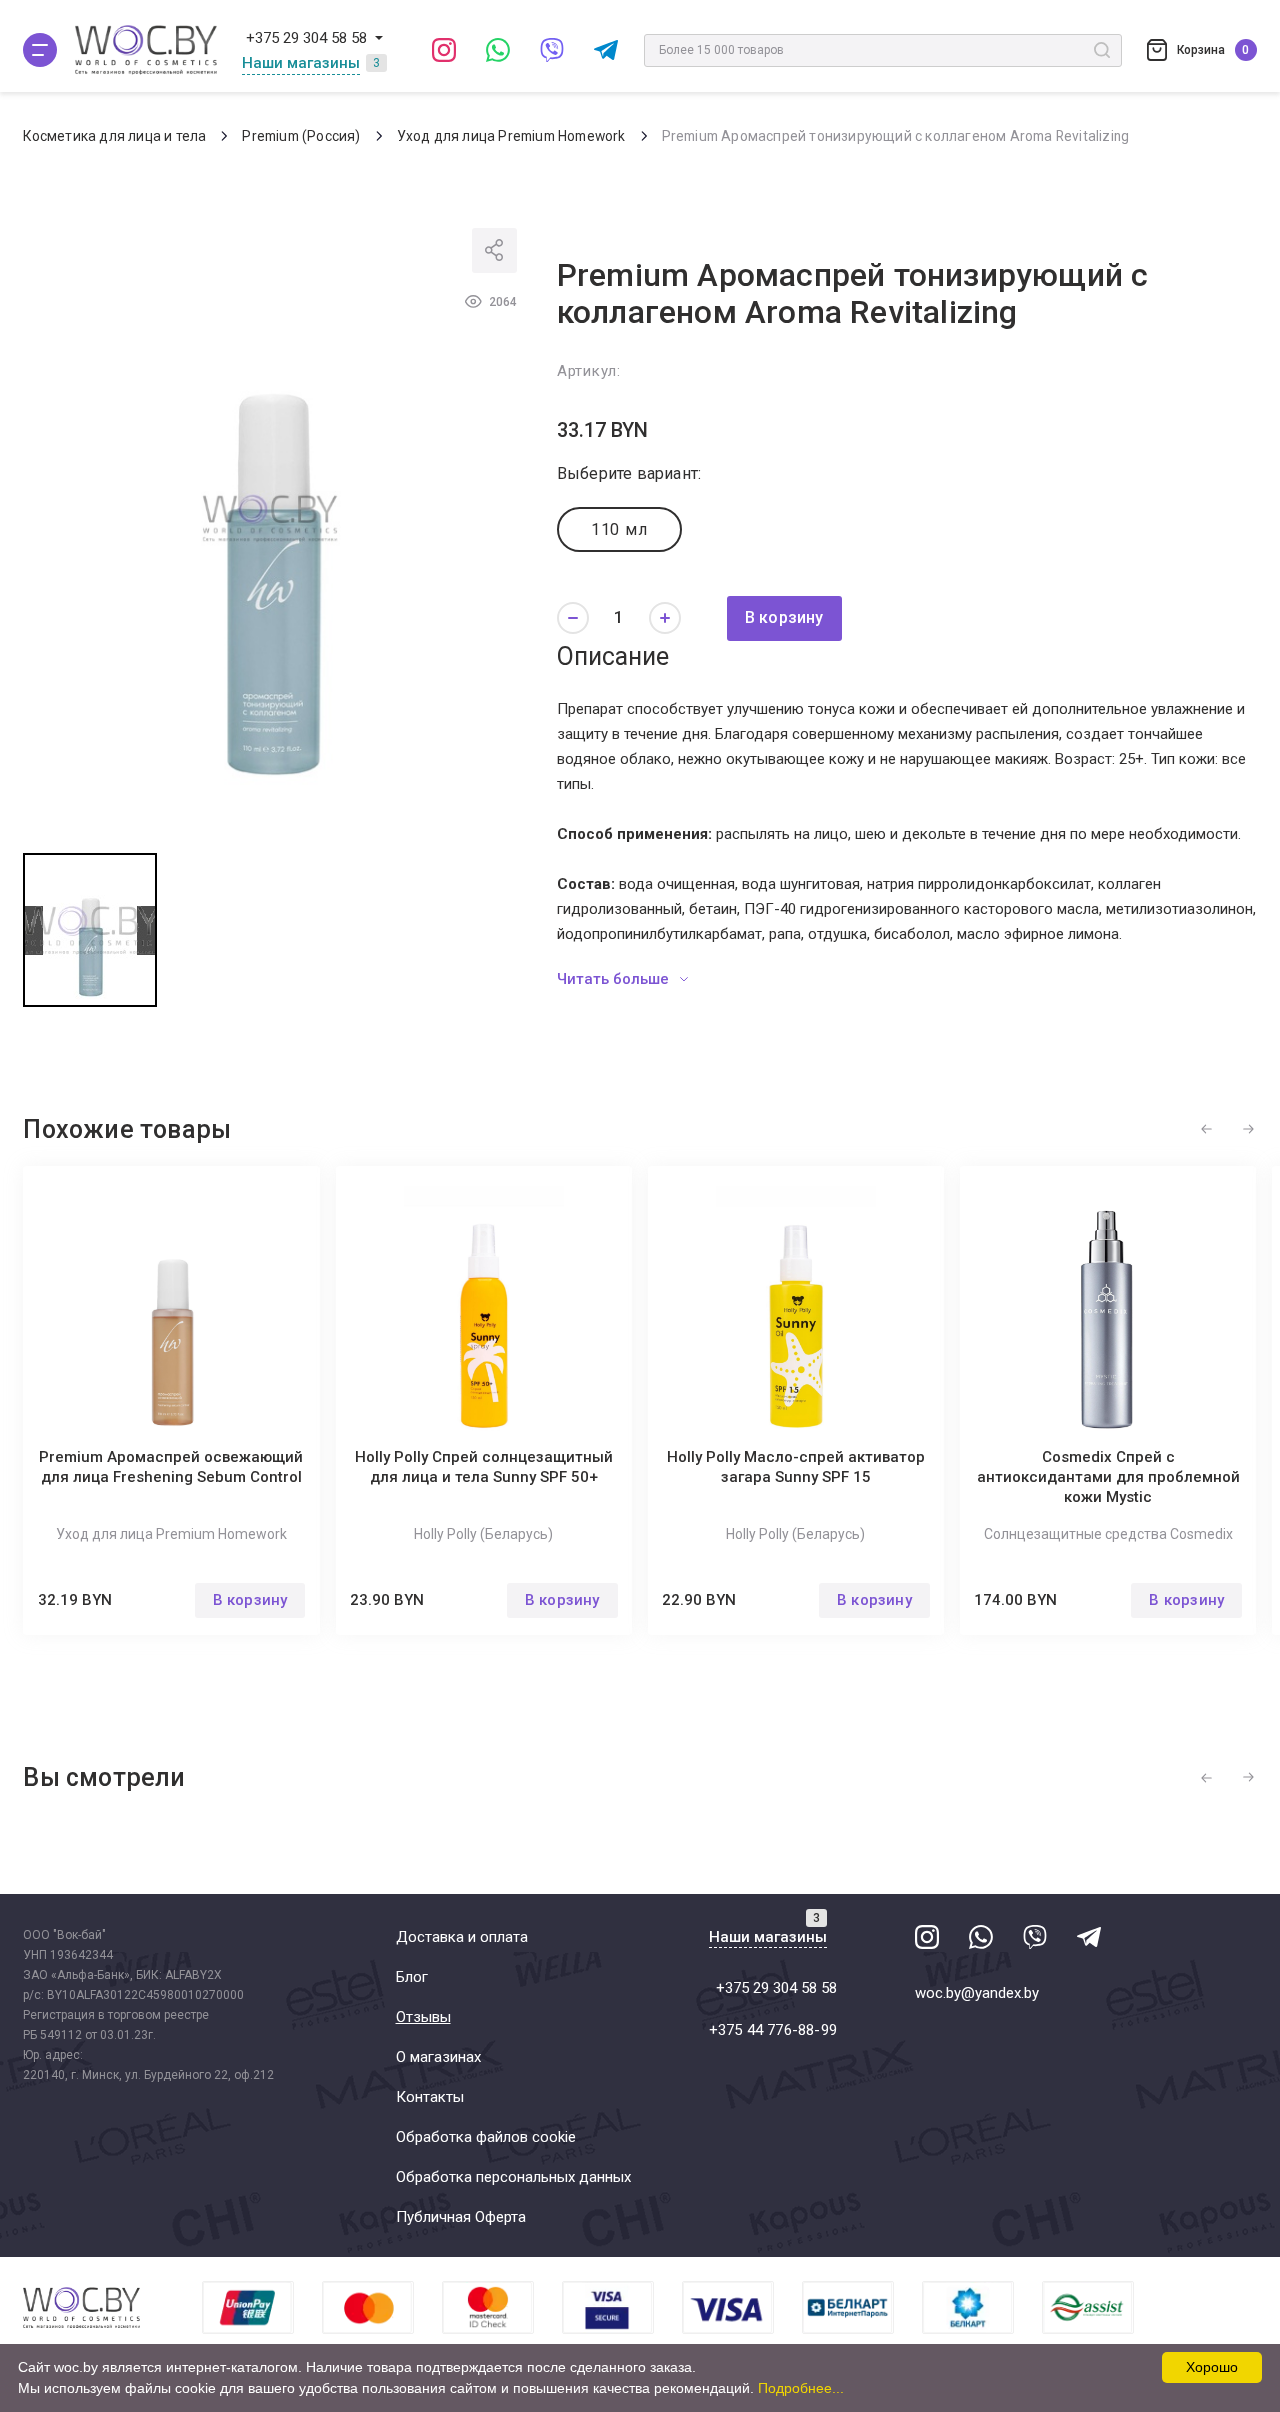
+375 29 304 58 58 (306, 38)
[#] (40, 50)
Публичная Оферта (461, 2217)
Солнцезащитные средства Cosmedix (1108, 1534)
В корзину (784, 617)
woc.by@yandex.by (977, 1993)
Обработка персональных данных (513, 2177)
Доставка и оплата (462, 1937)
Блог (412, 1977)
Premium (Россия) (301, 136)
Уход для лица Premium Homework (511, 136)
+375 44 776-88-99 (773, 2030)
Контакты (430, 2097)
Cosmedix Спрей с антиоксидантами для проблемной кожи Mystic (1108, 1477)
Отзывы (423, 2017)
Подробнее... (801, 2388)
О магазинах (438, 2057)
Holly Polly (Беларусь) (483, 1534)
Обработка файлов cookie (486, 2137)
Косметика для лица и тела (114, 136)
